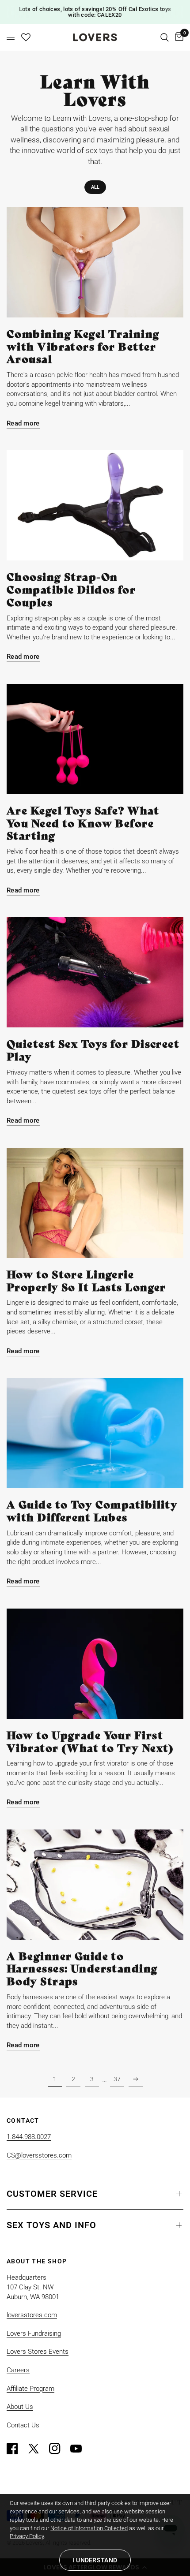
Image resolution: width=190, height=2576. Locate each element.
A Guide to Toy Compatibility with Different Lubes (92, 1511)
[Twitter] (38, 2449)
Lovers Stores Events (38, 2352)
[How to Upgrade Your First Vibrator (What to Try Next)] (95, 1664)
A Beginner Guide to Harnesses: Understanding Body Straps (82, 1969)
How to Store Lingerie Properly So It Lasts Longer (86, 1281)
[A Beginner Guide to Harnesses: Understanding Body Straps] (95, 1885)
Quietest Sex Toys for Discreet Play (93, 1050)
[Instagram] (59, 2449)
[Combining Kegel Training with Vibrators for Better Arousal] (95, 262)
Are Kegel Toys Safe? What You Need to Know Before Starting (83, 823)
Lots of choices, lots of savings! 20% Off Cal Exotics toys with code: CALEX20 (95, 12)
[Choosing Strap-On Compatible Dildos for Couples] (95, 505)
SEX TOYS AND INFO (51, 2225)
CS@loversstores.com (39, 2155)
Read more (23, 424)
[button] (95, 2560)
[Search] (165, 37)
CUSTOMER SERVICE (52, 2194)
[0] (178, 37)
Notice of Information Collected (89, 2528)
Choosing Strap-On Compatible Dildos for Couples (71, 590)
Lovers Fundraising (34, 2333)
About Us (20, 2407)
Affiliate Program (30, 2389)
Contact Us (23, 2425)
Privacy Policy (27, 2536)
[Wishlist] (26, 37)
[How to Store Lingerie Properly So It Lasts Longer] (95, 1203)
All (95, 187)
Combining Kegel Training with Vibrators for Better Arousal (83, 347)
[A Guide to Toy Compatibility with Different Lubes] (95, 1433)
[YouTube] (80, 2449)
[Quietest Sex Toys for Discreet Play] (95, 972)
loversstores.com (32, 2315)
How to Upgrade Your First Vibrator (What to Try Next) (90, 1742)
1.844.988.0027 (29, 2137)
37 (117, 2079)
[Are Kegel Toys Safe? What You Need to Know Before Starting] (95, 739)
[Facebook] (16, 2449)
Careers (18, 2370)
